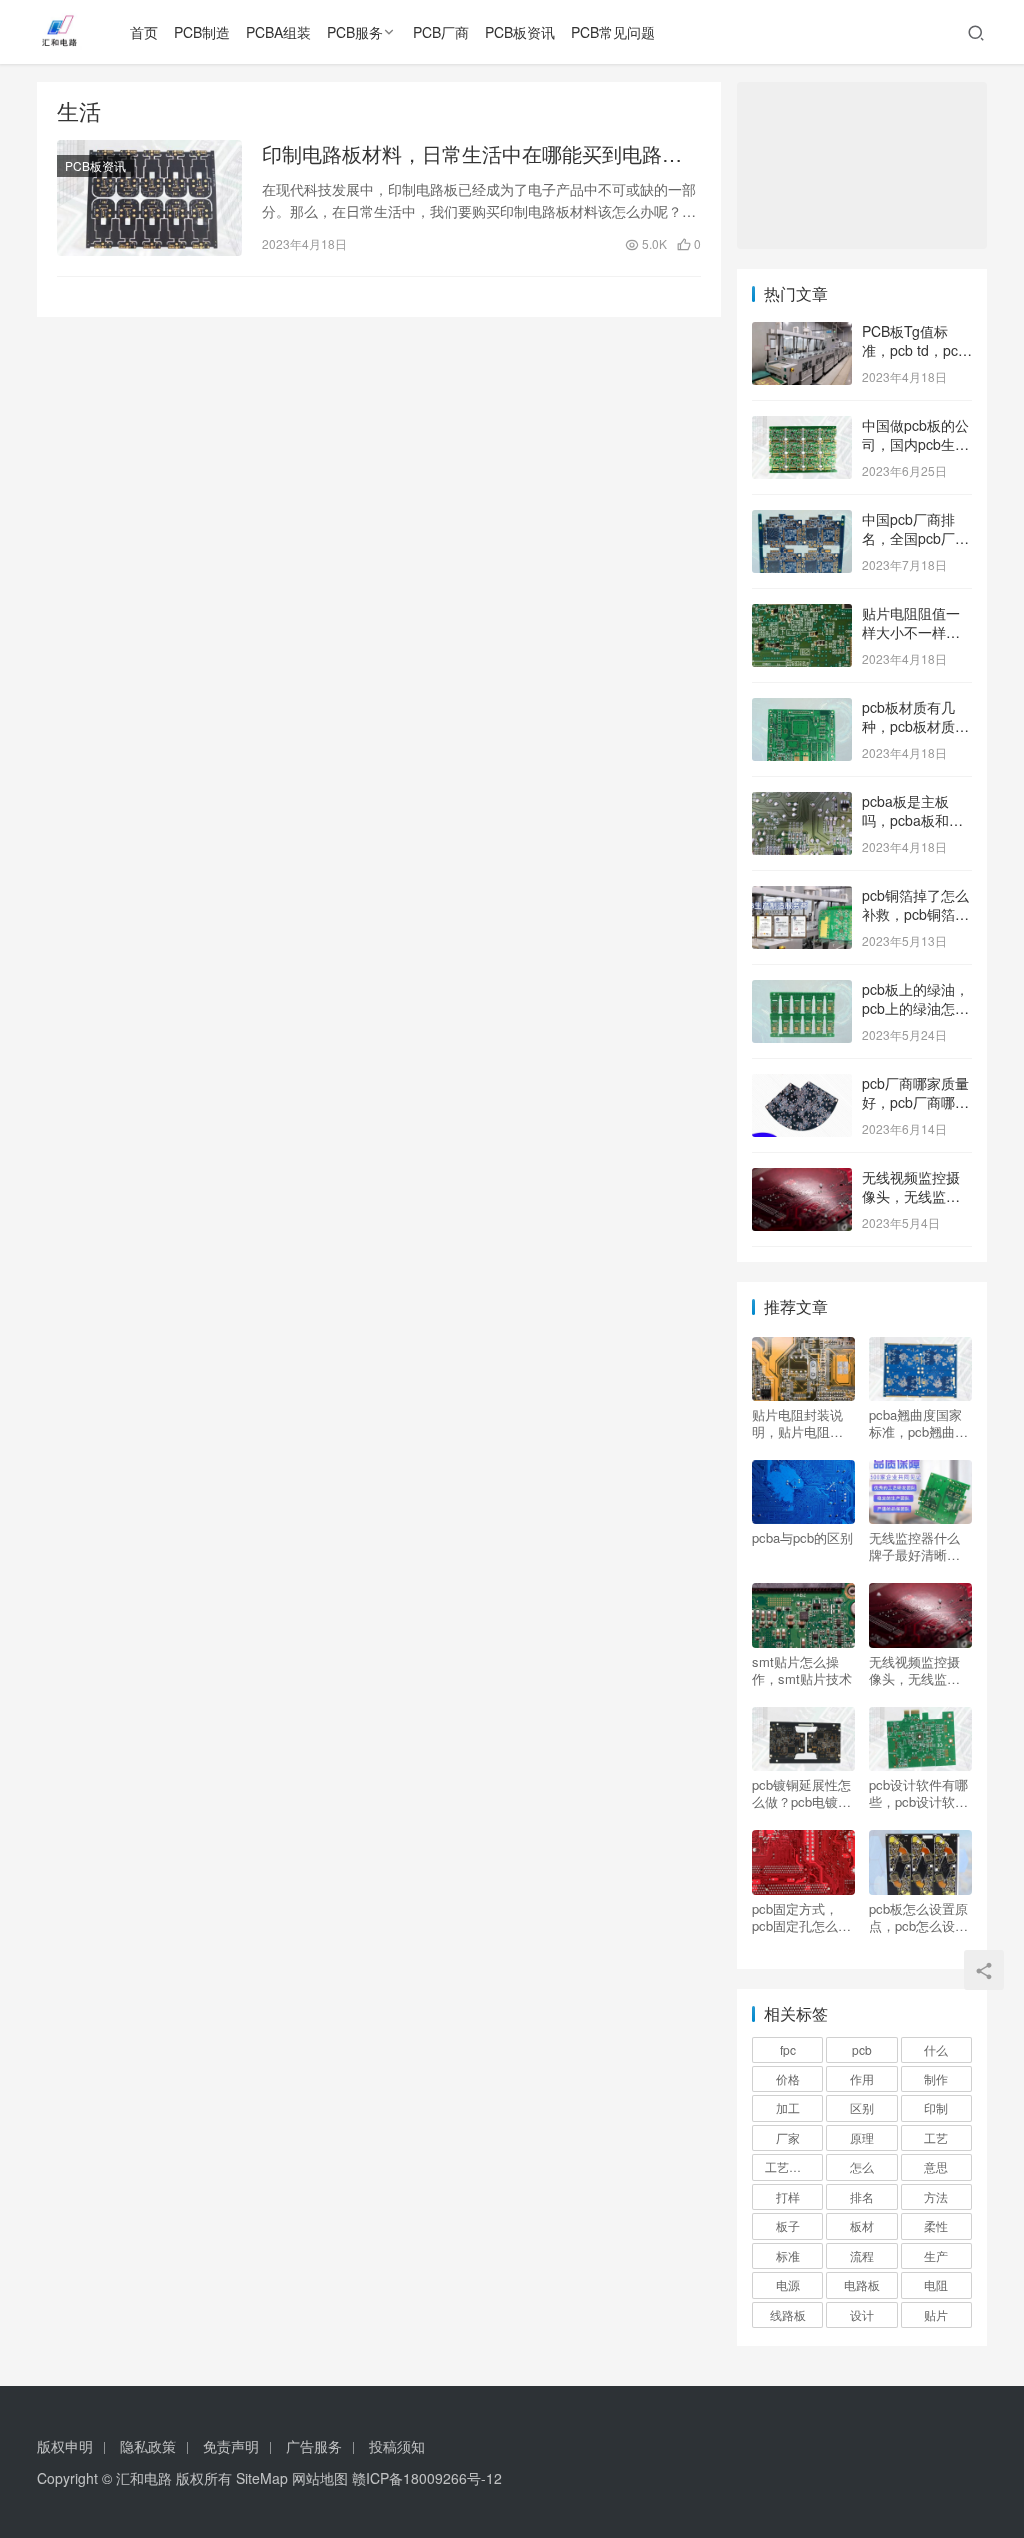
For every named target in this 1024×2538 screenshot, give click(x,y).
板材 (862, 2225)
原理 (862, 2137)
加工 (788, 2107)
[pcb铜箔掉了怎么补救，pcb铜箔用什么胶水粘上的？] (802, 897)
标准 (788, 2255)
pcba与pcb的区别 (802, 1538)
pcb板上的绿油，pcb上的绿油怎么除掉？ (915, 1008)
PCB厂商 (441, 32)
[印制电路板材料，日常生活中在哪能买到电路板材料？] (149, 198)
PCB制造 (202, 32)
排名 (862, 2196)
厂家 (788, 2137)
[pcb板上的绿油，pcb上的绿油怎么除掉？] (802, 991)
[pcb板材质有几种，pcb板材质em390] (802, 709)
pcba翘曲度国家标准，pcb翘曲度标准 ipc (918, 1423)
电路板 (862, 2284)
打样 (788, 2196)
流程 (862, 2255)
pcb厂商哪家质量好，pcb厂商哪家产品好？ (915, 1102)
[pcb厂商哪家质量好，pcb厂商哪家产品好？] (802, 1085)
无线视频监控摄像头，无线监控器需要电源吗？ (911, 1196)
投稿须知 (397, 2446)
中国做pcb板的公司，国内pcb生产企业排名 (915, 444)
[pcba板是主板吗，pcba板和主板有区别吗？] (802, 803)
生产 (936, 2255)
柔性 (936, 2225)
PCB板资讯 (520, 32)
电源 (788, 2284)
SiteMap (262, 2478)
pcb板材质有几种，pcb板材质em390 (908, 726)
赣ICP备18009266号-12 (427, 2478)
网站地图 (320, 2478)
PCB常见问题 (613, 32)
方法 (936, 2196)
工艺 (936, 2137)
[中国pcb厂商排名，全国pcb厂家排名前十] (802, 521)
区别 (862, 2107)
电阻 (936, 2284)
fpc (788, 2049)
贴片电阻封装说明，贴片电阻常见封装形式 (797, 1423)
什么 (936, 2049)
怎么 (862, 2166)
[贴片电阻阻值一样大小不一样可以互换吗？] (802, 615)
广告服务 (314, 2446)
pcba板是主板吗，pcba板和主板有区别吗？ (912, 820)
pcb (862, 2049)
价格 (788, 2078)
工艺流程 (789, 2166)
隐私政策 (148, 2446)
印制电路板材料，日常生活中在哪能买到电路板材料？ (472, 154)
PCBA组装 (278, 32)
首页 (144, 32)
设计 (862, 2314)
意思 (936, 2166)
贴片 (936, 2314)
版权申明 (65, 2446)
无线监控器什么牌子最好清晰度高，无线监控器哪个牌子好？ (914, 1546)
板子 (788, 2225)
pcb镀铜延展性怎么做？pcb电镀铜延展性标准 (801, 1793)
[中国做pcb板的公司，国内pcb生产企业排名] (802, 427)
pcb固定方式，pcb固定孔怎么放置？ (801, 1917)
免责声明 (231, 2446)
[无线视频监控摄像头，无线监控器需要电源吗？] (802, 1179)
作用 (862, 2078)
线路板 (788, 2314)
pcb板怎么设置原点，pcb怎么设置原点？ (918, 1917)
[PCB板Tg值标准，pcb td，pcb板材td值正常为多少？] (802, 333)
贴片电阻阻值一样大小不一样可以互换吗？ (911, 632)
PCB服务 (355, 32)
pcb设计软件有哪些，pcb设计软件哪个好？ (918, 1793)
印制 (936, 2107)
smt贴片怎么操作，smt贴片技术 (802, 1670)
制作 (936, 2078)
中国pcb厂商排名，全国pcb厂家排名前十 (915, 538)
